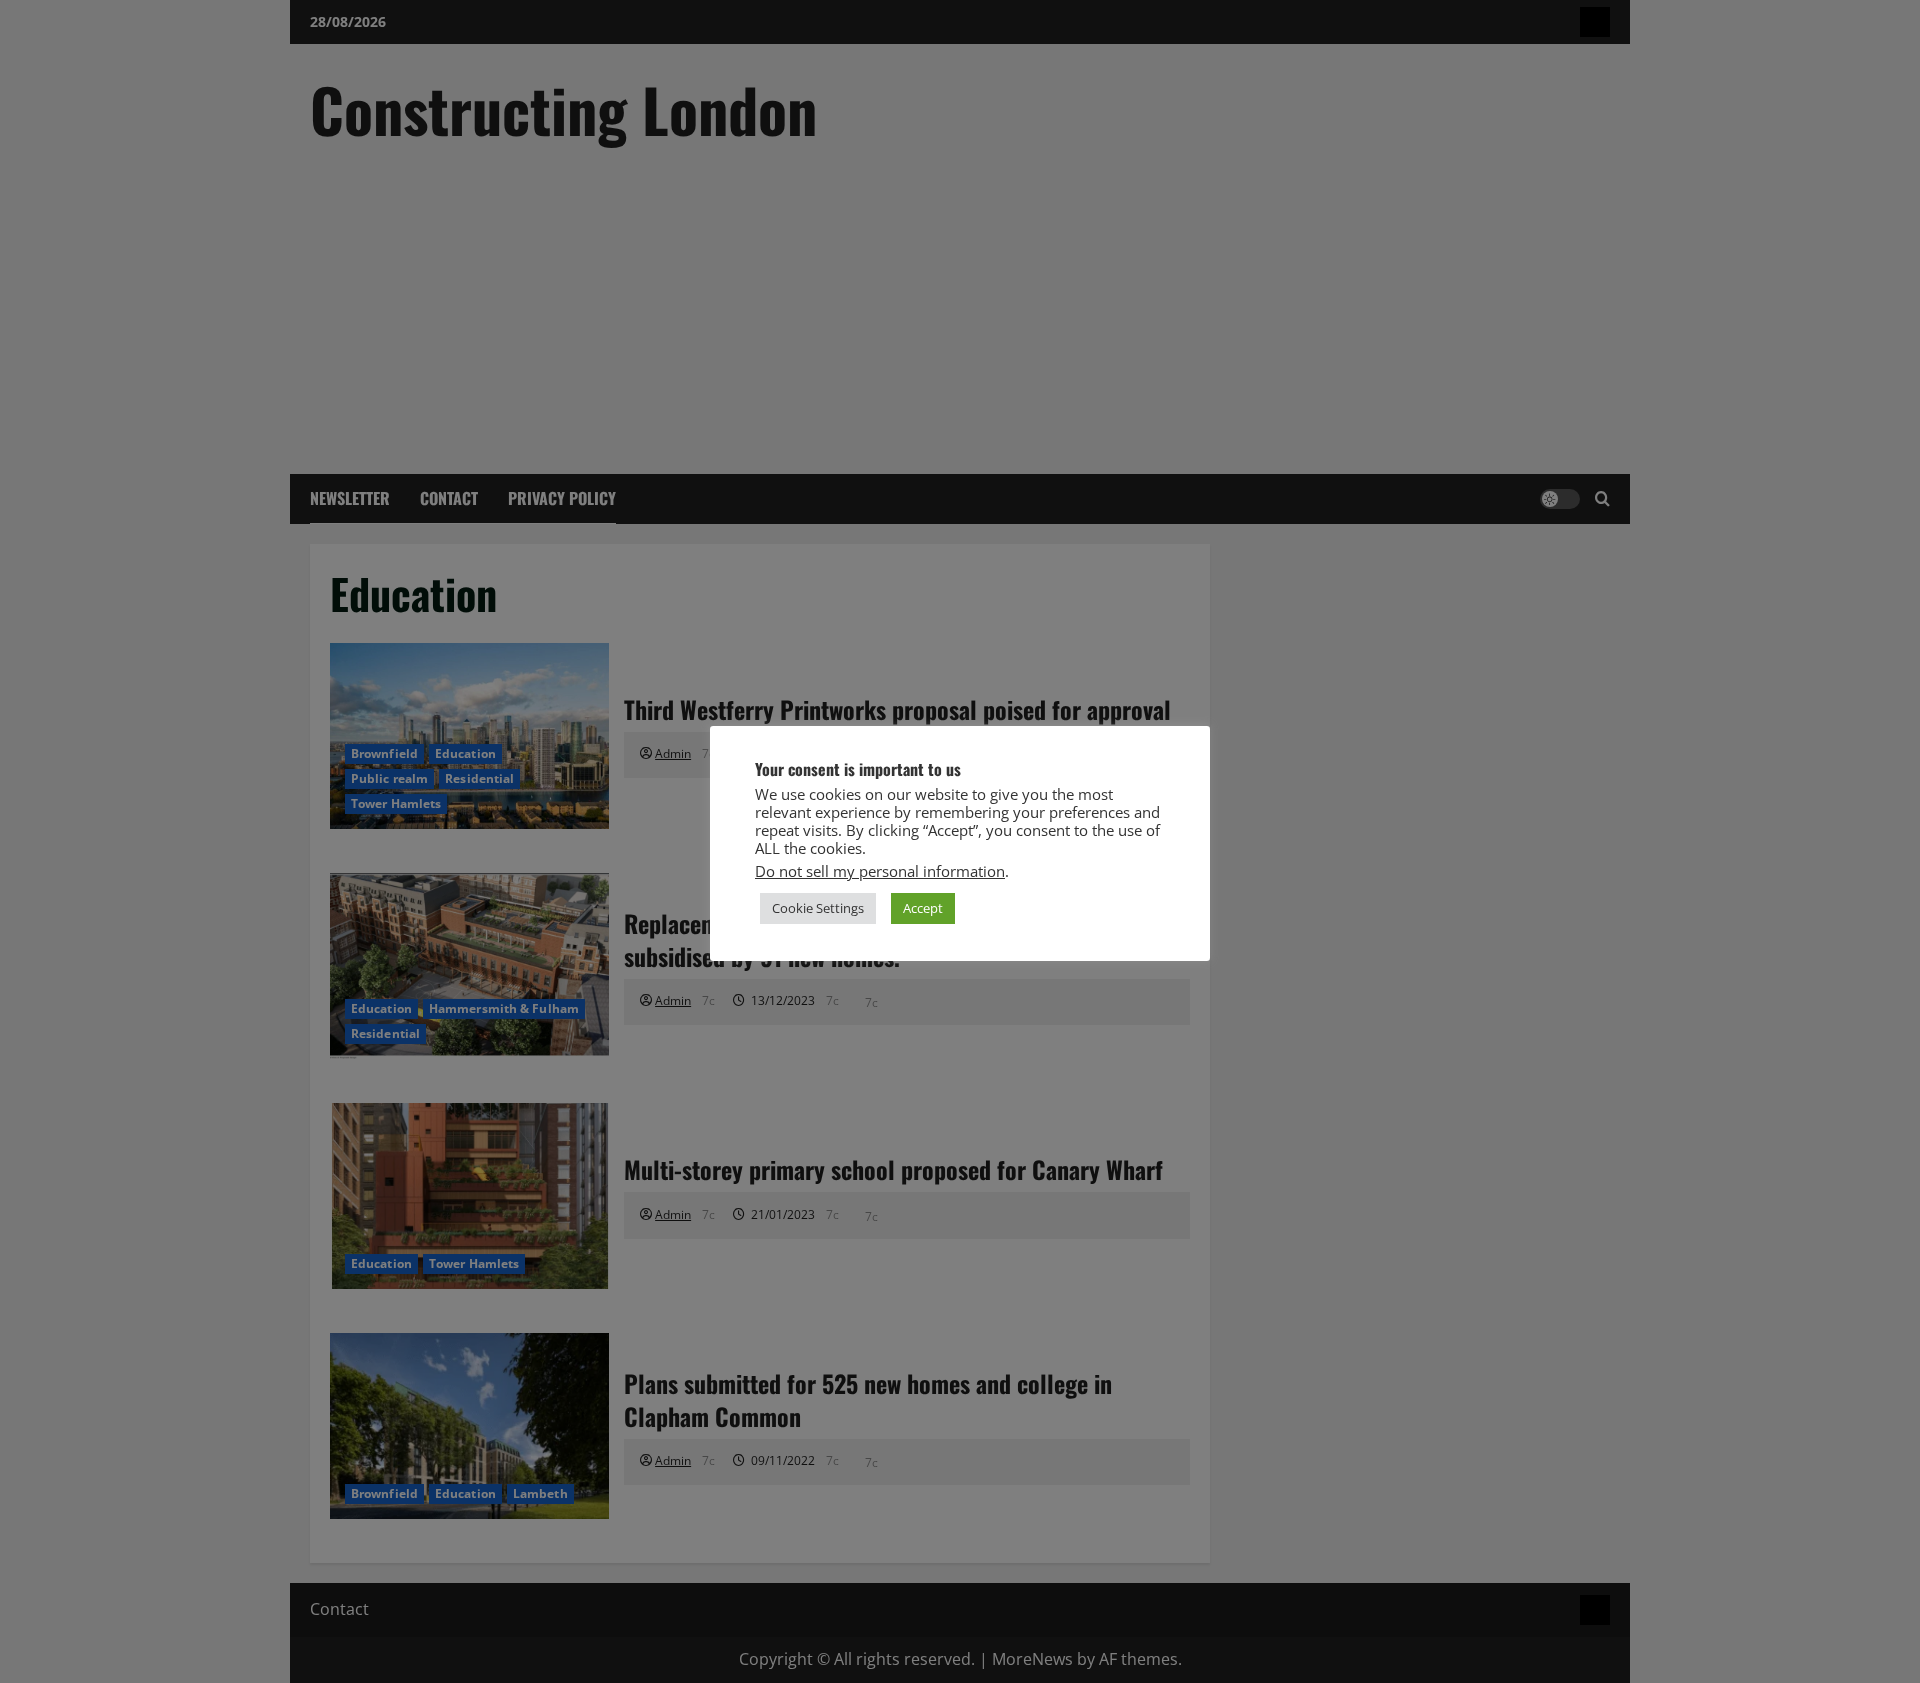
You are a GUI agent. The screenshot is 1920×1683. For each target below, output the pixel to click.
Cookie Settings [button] (818, 908)
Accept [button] (923, 908)
